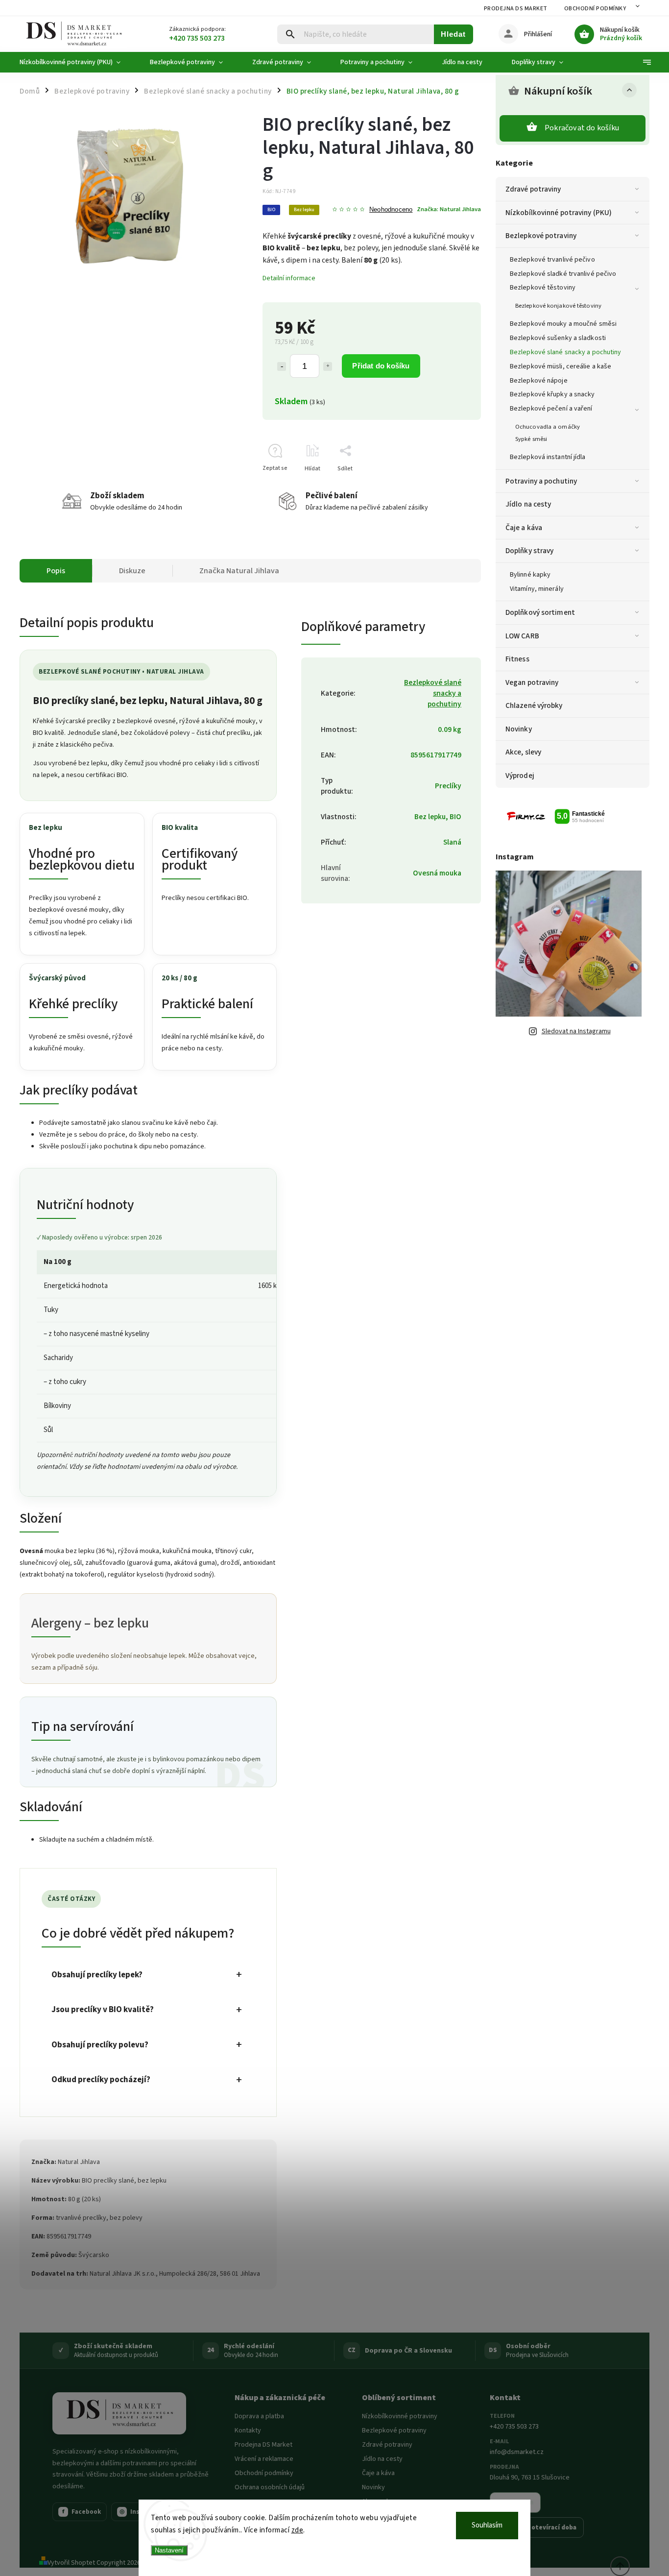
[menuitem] (77, 62)
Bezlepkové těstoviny (543, 288)
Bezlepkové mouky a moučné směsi (563, 324)
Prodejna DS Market (516, 9)
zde (298, 2530)
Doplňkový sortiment (540, 612)
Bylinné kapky (530, 575)
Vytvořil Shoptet (71, 2563)
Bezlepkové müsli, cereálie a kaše (561, 366)
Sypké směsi (531, 439)
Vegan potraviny (532, 682)
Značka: (449, 209)
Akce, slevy (523, 752)
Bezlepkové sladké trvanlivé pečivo (563, 274)
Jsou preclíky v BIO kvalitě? (103, 2010)
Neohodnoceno (391, 210)
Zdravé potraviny (533, 189)
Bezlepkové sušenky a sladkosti (558, 338)
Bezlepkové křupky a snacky (552, 394)
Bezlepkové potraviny (541, 236)
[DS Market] (119, 2413)
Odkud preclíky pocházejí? (101, 2080)
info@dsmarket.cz (517, 2452)
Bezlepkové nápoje (539, 381)
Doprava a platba (259, 2416)
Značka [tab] (239, 571)
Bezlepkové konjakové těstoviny (558, 306)
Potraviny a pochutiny (541, 481)
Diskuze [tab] (132, 571)
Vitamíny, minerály (537, 589)
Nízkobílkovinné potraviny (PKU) (559, 213)
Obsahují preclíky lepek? (97, 1975)
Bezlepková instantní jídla (548, 457)
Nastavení (169, 2550)
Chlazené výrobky (534, 705)
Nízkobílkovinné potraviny (400, 2416)
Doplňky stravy (529, 551)
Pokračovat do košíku (582, 128)
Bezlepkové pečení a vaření (551, 409)
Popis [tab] (56, 571)
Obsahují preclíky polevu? (100, 2045)
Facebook (82, 2512)
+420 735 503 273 (514, 2427)
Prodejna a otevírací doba (537, 2527)
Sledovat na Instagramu (576, 1031)
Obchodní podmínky (595, 9)
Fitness (517, 659)
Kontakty (248, 2430)
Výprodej (520, 776)
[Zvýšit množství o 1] (328, 366)
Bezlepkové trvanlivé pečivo (552, 260)
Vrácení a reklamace (264, 2459)
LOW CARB (522, 636)
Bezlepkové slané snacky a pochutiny (566, 352)
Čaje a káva (524, 528)
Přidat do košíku (381, 366)
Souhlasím (487, 2525)
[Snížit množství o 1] (282, 366)
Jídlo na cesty (528, 504)
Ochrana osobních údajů (270, 2487)
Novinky (519, 729)
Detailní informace (289, 278)
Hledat (453, 34)
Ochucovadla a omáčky (548, 427)
